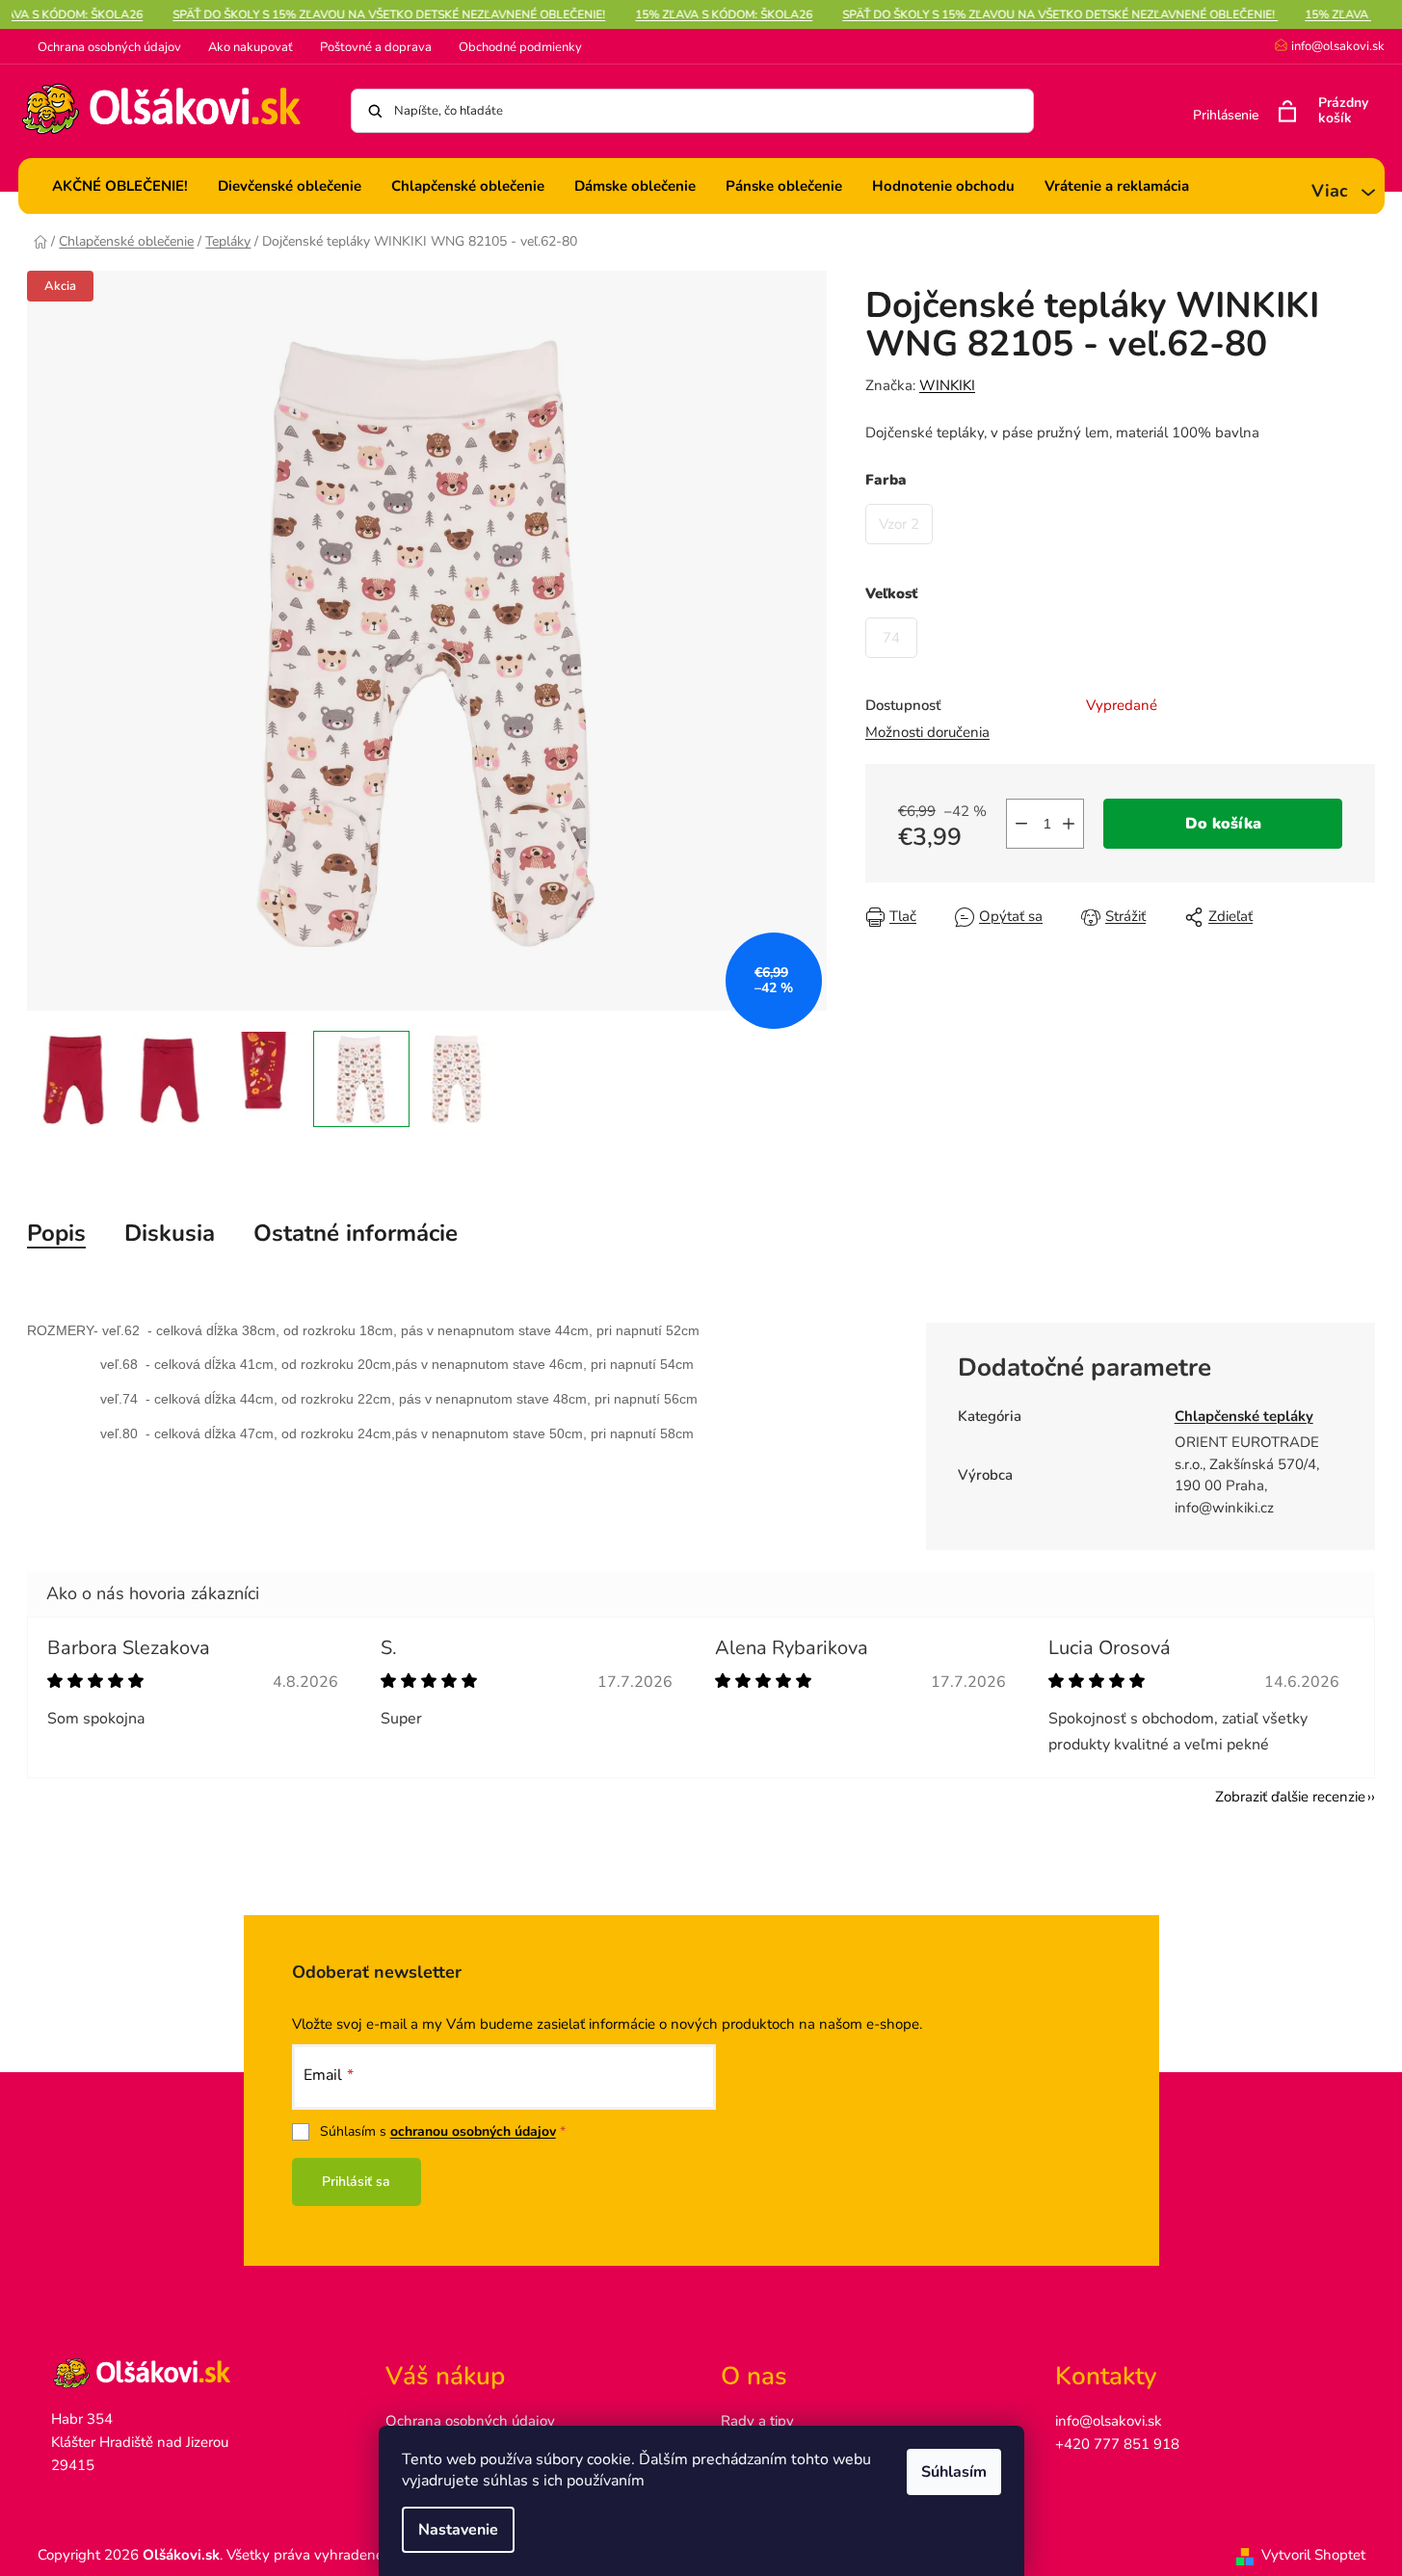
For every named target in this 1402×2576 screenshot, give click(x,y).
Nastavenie (458, 2530)
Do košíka (1223, 824)
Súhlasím (954, 2472)
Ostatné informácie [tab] (356, 1233)
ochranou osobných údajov (473, 2131)
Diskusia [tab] (170, 1233)
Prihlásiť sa (356, 2182)
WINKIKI (947, 385)
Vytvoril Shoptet (1313, 2555)
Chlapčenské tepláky (1244, 1416)
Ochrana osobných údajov (109, 47)
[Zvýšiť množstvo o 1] (1069, 824)
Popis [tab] (56, 1233)
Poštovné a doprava (376, 47)
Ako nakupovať (251, 47)
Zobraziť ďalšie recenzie (1290, 1797)
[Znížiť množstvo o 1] (1021, 824)
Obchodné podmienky (520, 47)
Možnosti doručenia (927, 732)
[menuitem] (120, 186)
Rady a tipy (757, 2421)
